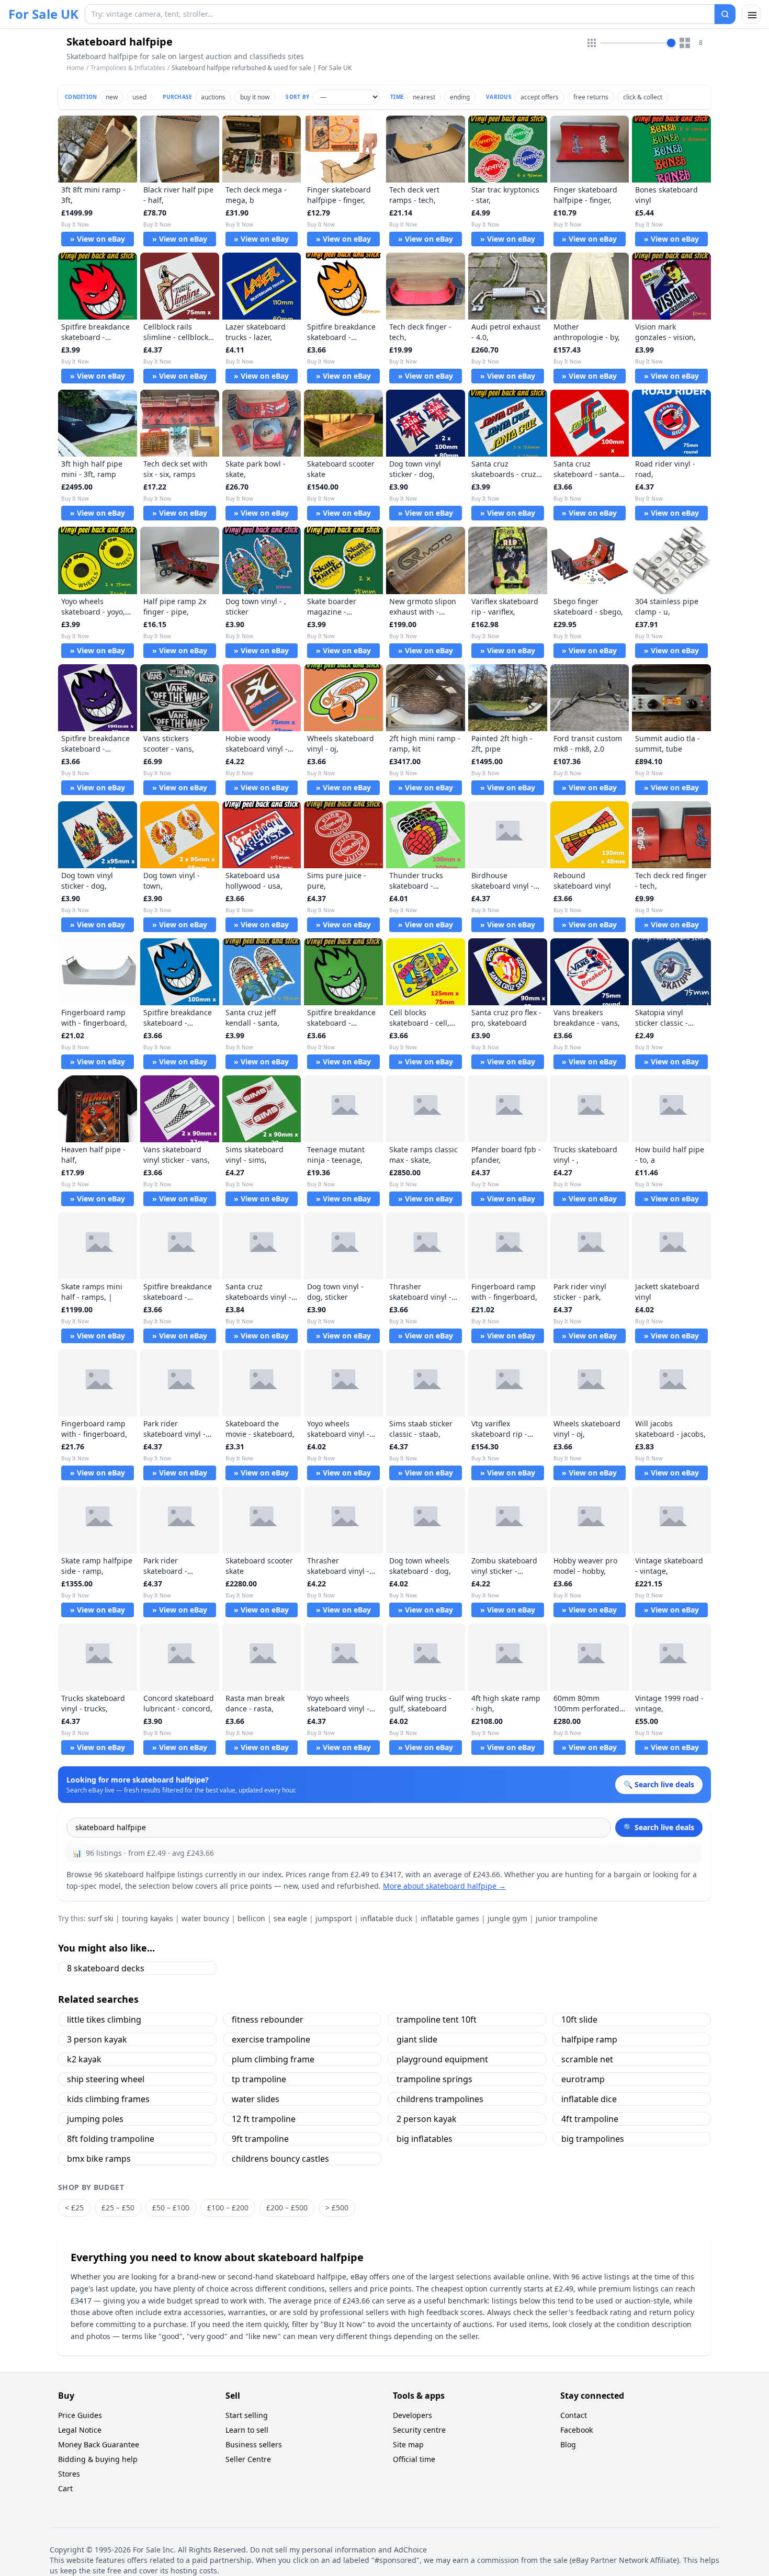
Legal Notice (80, 2430)
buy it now (255, 97)
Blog (568, 2444)
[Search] (725, 14)
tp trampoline (259, 2079)
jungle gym (507, 1918)
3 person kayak (97, 2039)
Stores (69, 2474)
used (139, 97)
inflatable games (450, 1918)
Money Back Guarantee (99, 2444)
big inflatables (425, 2139)
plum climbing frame (273, 2059)
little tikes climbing (104, 2019)
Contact (574, 2415)
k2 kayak (84, 2059)
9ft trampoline (260, 2139)
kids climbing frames (108, 2099)
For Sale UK (43, 14)
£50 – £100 (171, 2208)
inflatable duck (386, 1918)
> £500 (337, 2208)
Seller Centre (248, 2459)
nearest (424, 97)
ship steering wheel (106, 2079)
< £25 (74, 2208)
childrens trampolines (440, 2099)
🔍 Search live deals (659, 1827)
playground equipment (442, 2059)
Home (75, 68)
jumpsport (334, 1918)
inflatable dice (589, 2099)
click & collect (643, 97)
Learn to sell (247, 2430)
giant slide (417, 2039)
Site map (408, 2444)
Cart (65, 2488)
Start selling (247, 2415)
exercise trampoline (271, 2039)
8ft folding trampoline (111, 2139)
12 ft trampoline (264, 2119)
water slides (256, 2099)
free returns (591, 97)
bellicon (251, 1918)
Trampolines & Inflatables (128, 68)
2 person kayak (427, 2119)
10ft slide (579, 2019)
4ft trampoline (590, 2119)
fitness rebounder (268, 2019)
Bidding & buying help (98, 2459)
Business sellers (254, 2444)
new (112, 97)
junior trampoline (567, 1918)
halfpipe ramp (589, 2039)
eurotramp (583, 2079)
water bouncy (205, 1918)
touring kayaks (148, 1918)
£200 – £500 (287, 2208)
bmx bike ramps (99, 2159)
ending (460, 97)
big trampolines (593, 2139)
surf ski (101, 1918)
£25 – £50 (118, 2208)
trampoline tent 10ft (437, 2019)
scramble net (587, 2059)
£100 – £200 (228, 2208)
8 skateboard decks (106, 1968)
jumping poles (95, 2119)
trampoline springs (434, 2079)
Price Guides (80, 2415)
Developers (412, 2415)
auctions (213, 97)
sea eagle (290, 1918)
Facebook (576, 2430)
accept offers (540, 97)
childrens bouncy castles (280, 2159)
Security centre (419, 2430)
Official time (414, 2459)
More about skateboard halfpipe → (444, 1886)
